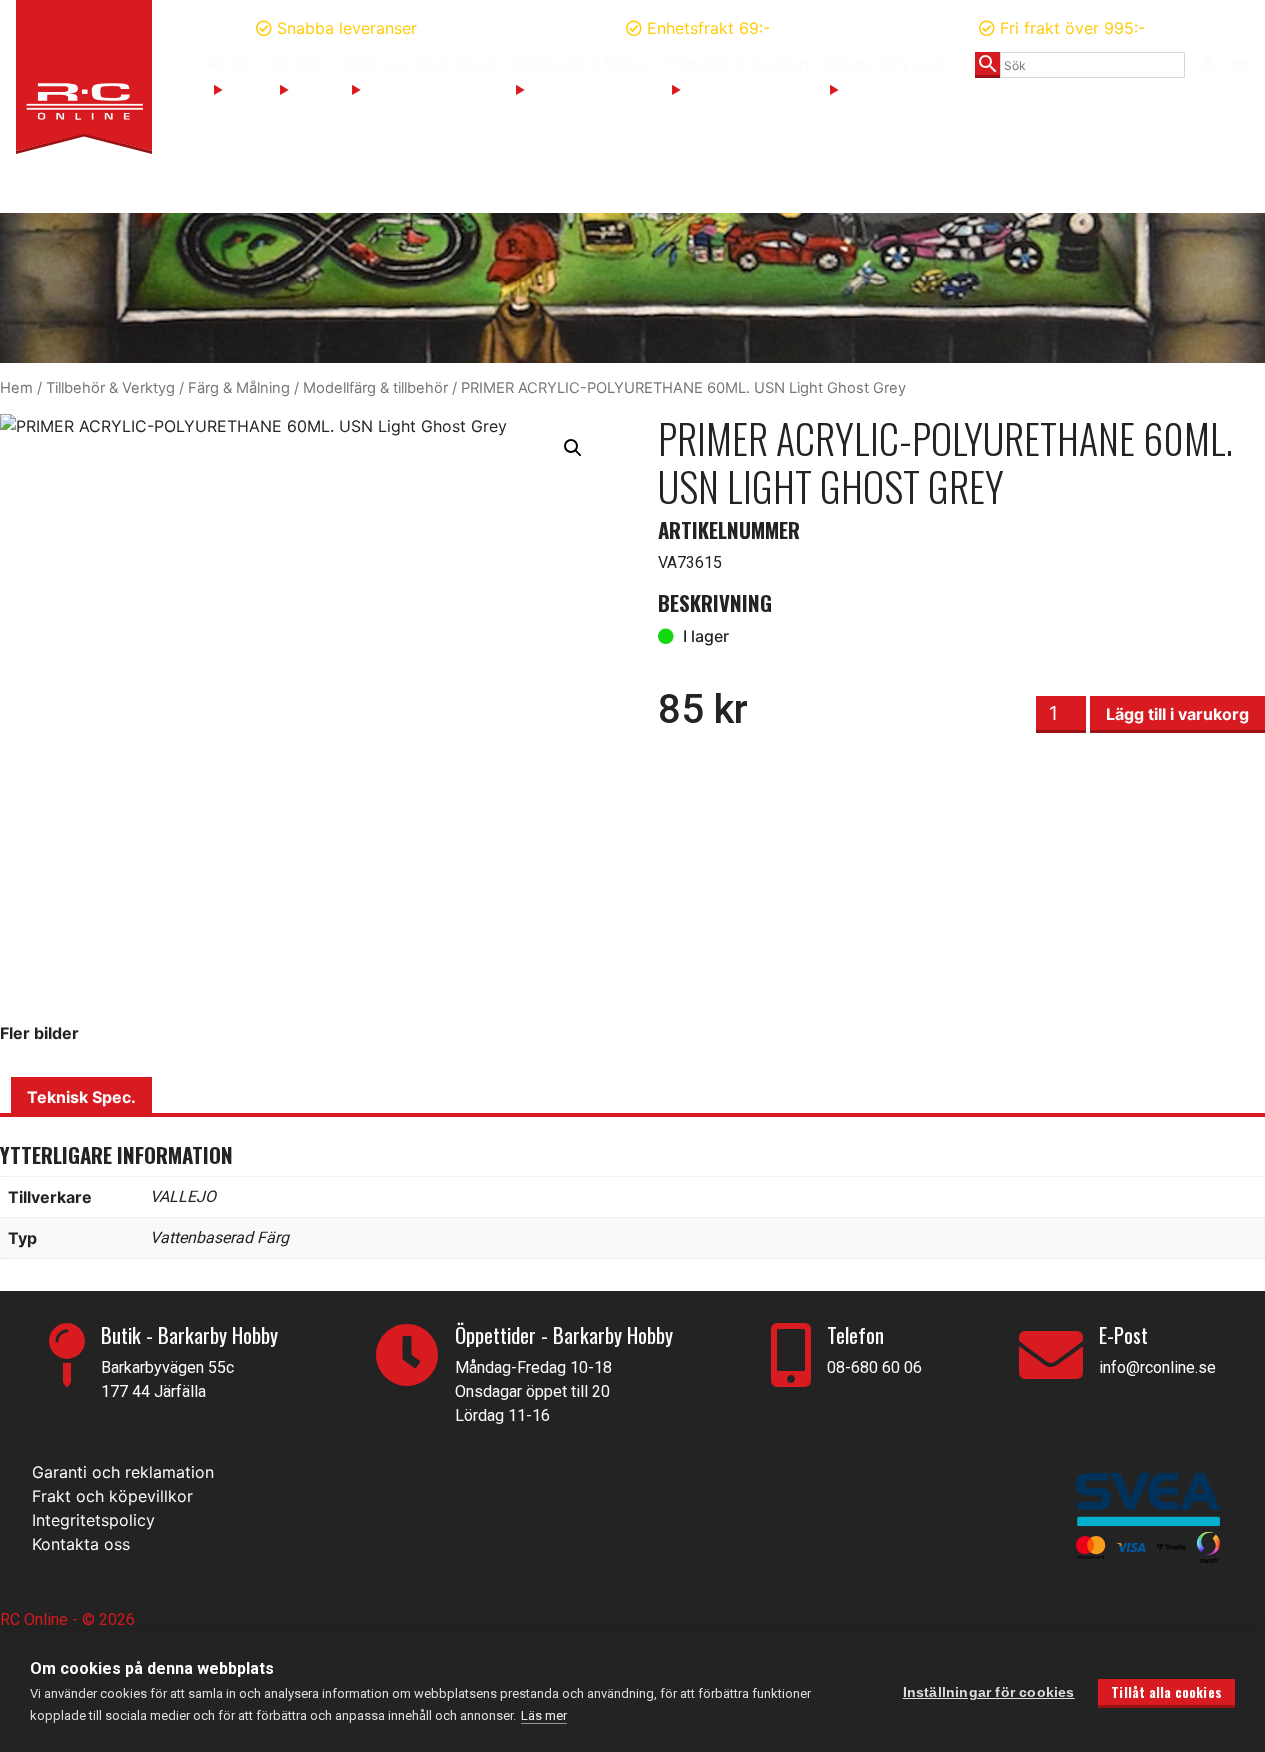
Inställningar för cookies (989, 1692)
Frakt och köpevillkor (112, 1496)
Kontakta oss (81, 1544)
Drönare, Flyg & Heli (420, 64)
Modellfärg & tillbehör (375, 388)
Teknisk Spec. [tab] (81, 1097)
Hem (16, 388)
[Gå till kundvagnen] (1240, 62)
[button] (573, 448)
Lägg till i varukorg (1177, 714)
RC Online (36, 1619)
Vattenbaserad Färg (219, 1237)
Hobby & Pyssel (882, 64)
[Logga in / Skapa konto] (1208, 64)
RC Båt (298, 64)
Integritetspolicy (93, 1520)
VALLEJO (183, 1196)
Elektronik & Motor (579, 64)
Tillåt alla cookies (1166, 1692)
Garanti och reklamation (123, 1472)
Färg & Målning (239, 388)
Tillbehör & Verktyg (737, 64)
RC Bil (230, 64)
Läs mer (544, 1715)
